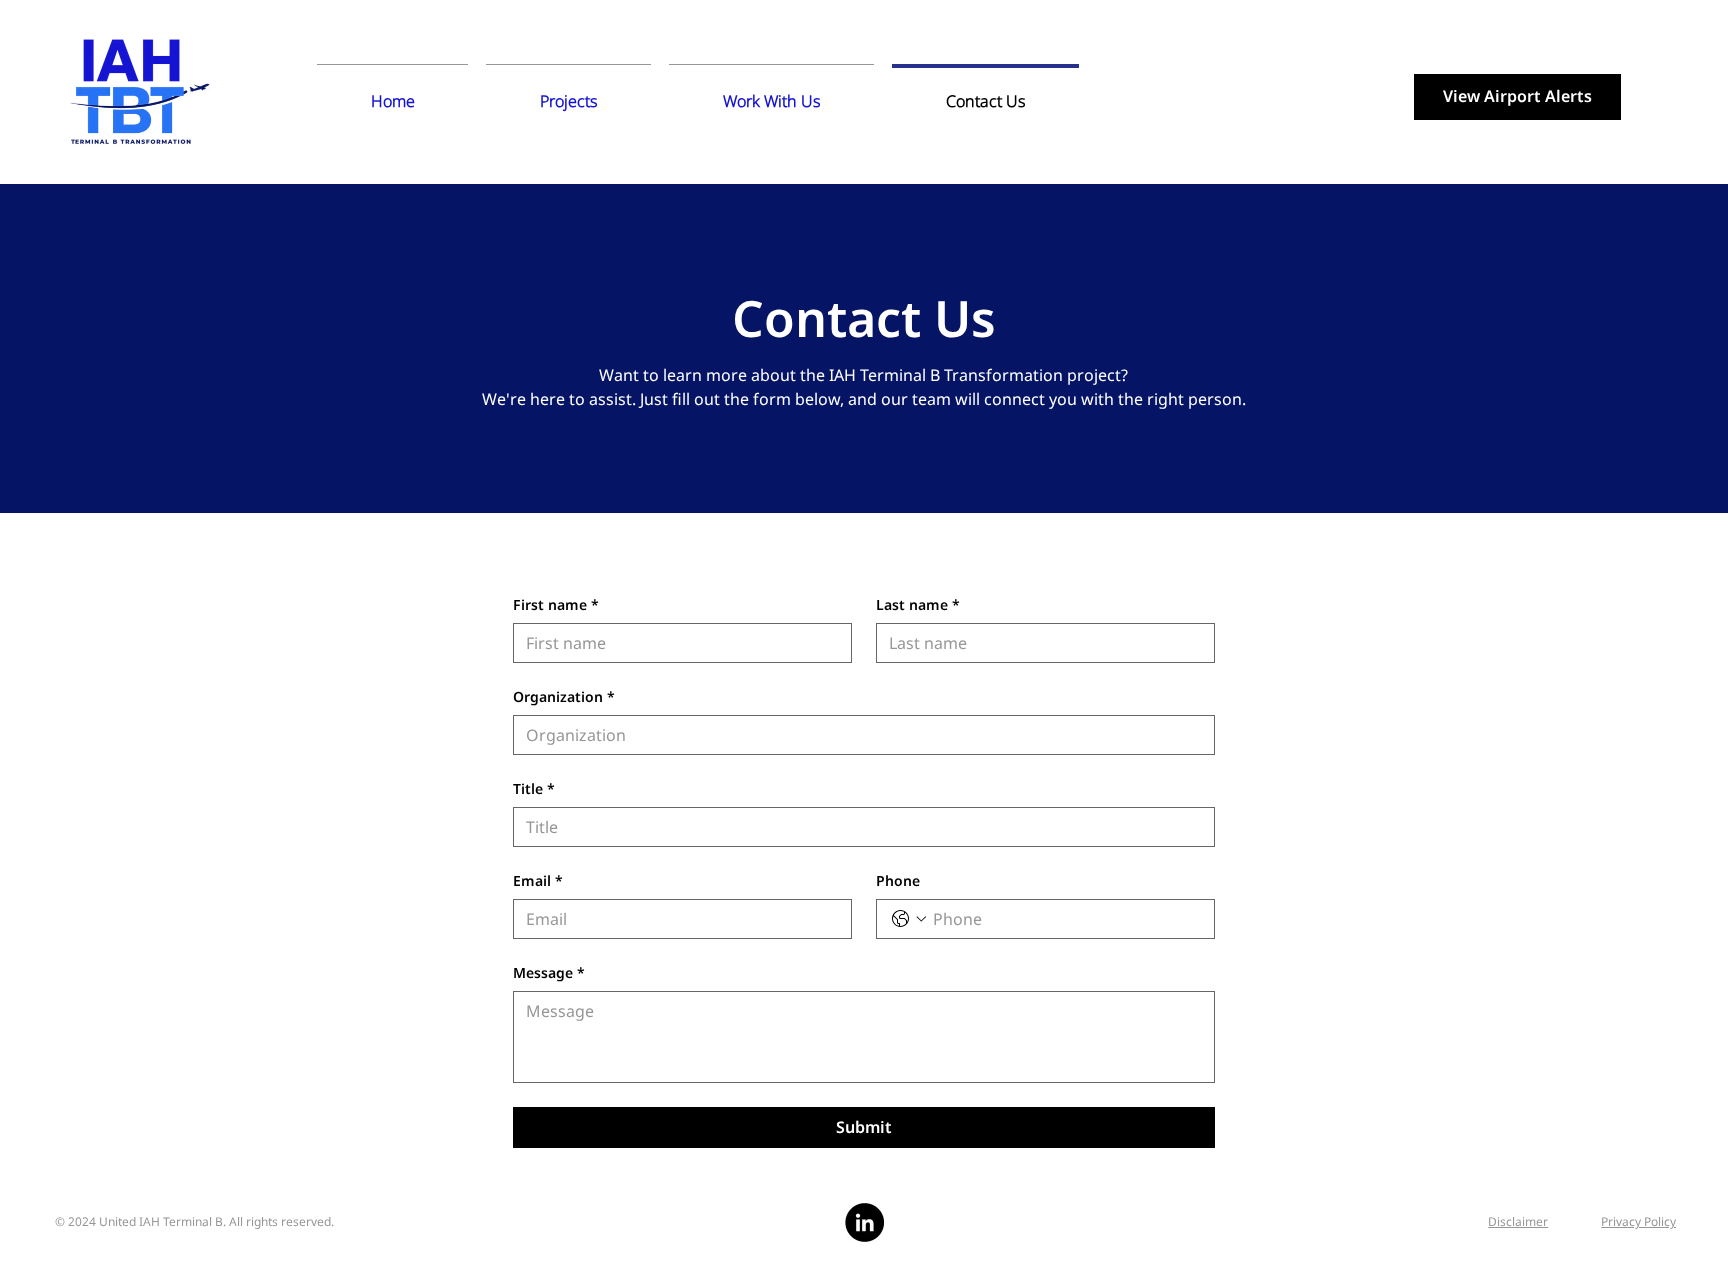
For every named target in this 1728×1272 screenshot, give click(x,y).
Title (534, 788)
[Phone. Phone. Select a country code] (909, 919)
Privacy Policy (1638, 1221)
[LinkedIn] (864, 1222)
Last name (918, 604)
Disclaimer (1518, 1221)
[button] (568, 92)
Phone (898, 880)
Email (538, 880)
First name (556, 604)
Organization (564, 696)
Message (549, 972)
